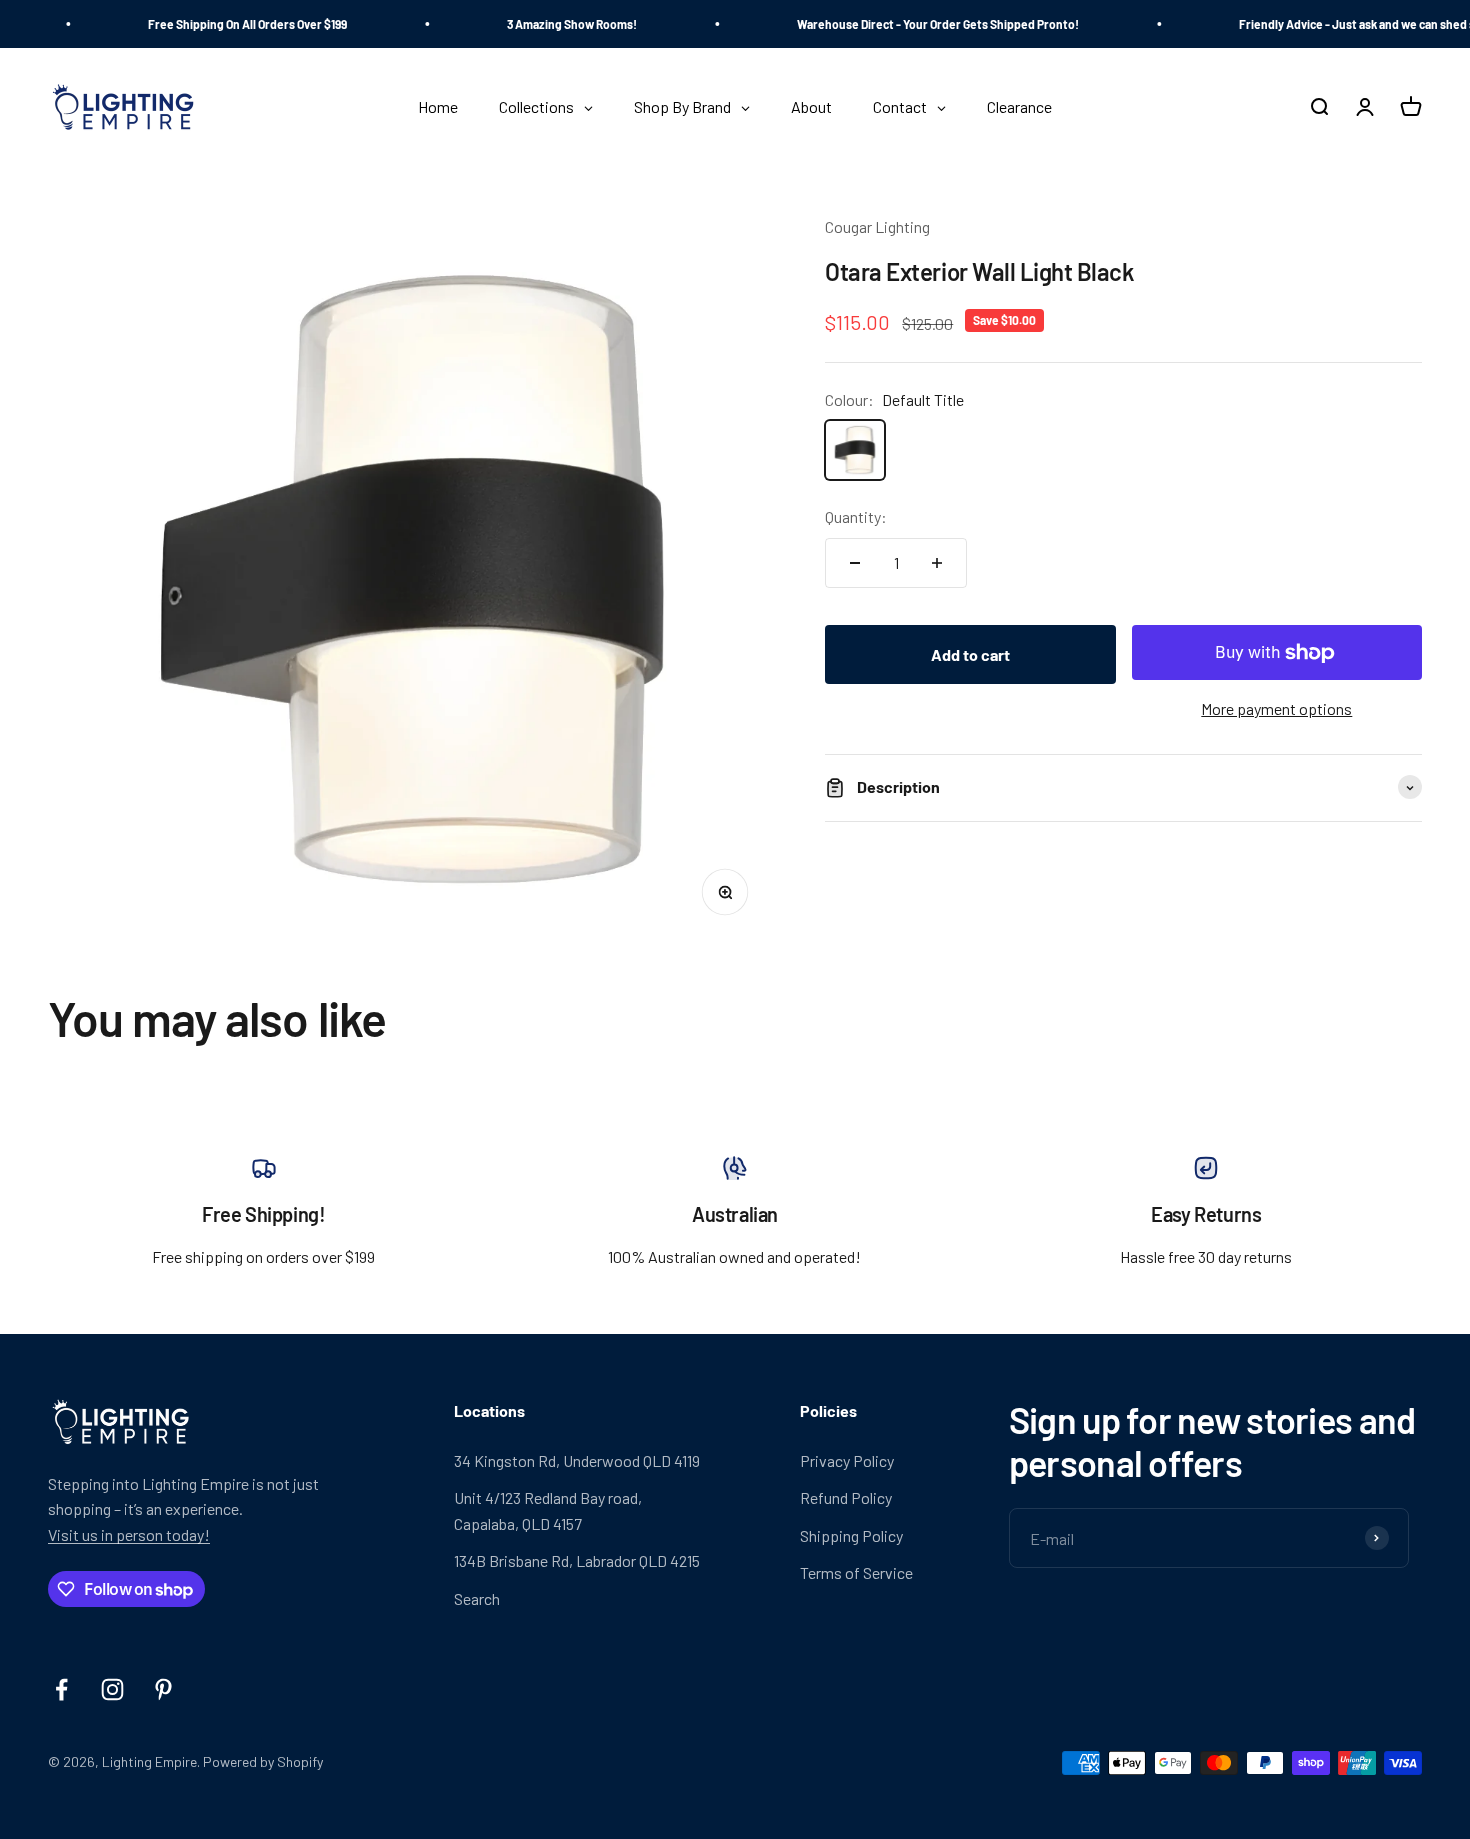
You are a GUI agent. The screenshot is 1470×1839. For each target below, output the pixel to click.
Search (477, 1598)
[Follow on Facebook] (61, 1689)
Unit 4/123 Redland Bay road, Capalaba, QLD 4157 (548, 1510)
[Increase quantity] (937, 563)
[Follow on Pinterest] (163, 1689)
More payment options (1276, 708)
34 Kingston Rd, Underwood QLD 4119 (577, 1460)
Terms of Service (856, 1572)
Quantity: (856, 516)
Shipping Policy (851, 1535)
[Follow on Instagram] (112, 1689)
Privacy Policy (847, 1460)
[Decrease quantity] (855, 563)
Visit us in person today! (129, 1534)
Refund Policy (846, 1497)
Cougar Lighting (877, 226)
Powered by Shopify (263, 1761)
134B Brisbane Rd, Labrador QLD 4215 (577, 1560)
